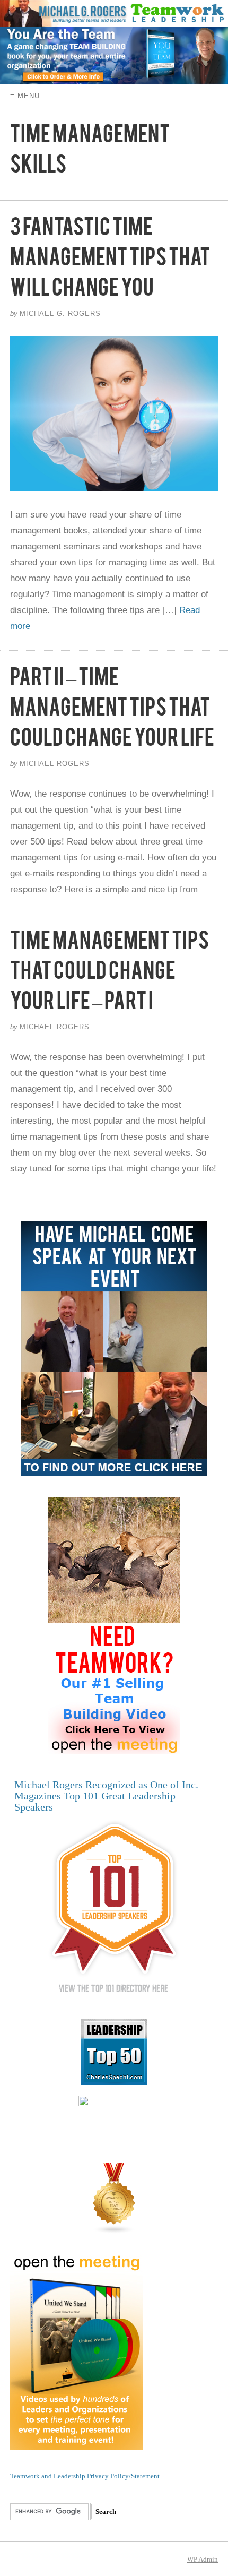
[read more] (114, 413)
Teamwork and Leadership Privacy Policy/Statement (85, 2476)
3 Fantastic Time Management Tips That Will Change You (110, 262)
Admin (203, 2559)
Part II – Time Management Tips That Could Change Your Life (112, 712)
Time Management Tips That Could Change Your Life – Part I (109, 975)
